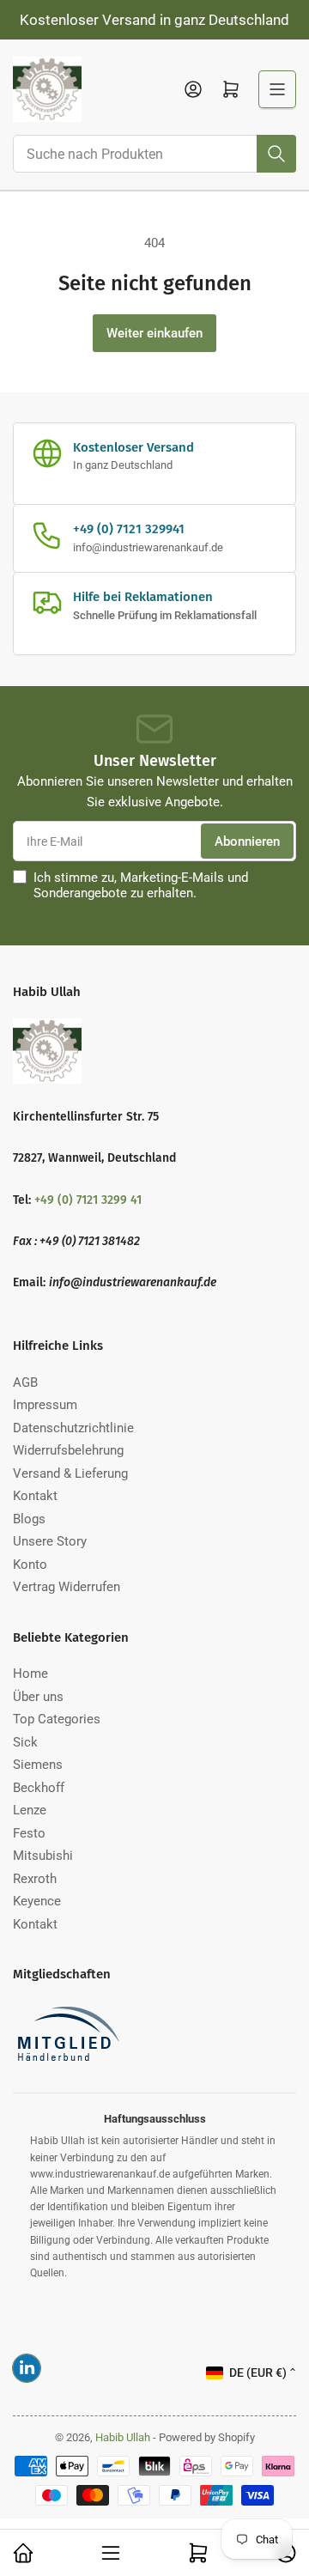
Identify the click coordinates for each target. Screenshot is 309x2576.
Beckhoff (39, 1788)
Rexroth (35, 1879)
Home (30, 1674)
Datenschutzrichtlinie (73, 1428)
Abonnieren (247, 841)
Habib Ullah (124, 2437)
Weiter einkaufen (154, 333)
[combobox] (154, 154)
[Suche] (276, 154)
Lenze (30, 1810)
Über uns (38, 1697)
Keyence (37, 1901)
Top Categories (57, 1719)
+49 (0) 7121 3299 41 (88, 1200)
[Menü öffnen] (277, 89)
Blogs (29, 1519)
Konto (30, 1564)
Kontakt (35, 1496)
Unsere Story (50, 1541)
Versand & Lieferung (70, 1473)
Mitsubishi (43, 1856)
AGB (25, 1382)
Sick (25, 1742)
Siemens (38, 1765)
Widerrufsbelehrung (68, 1450)
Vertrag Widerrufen (67, 1587)
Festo (29, 1833)
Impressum (45, 1405)
